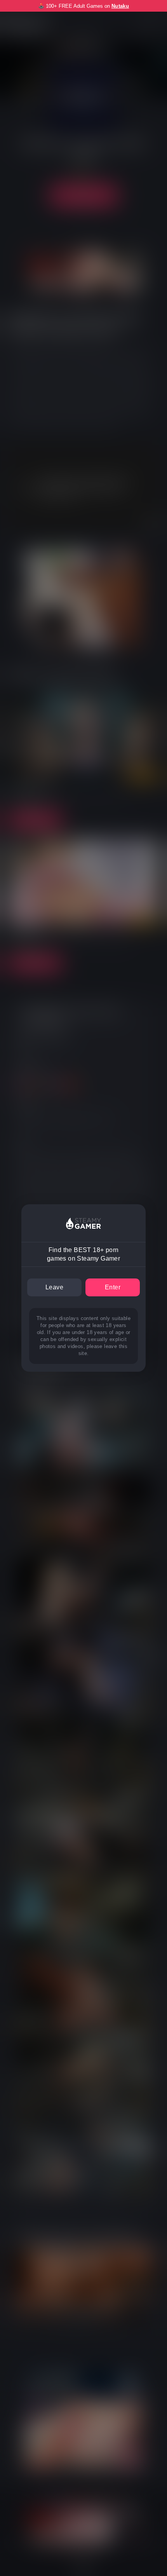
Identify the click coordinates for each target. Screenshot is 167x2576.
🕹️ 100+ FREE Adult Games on (83, 6)
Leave (54, 1287)
